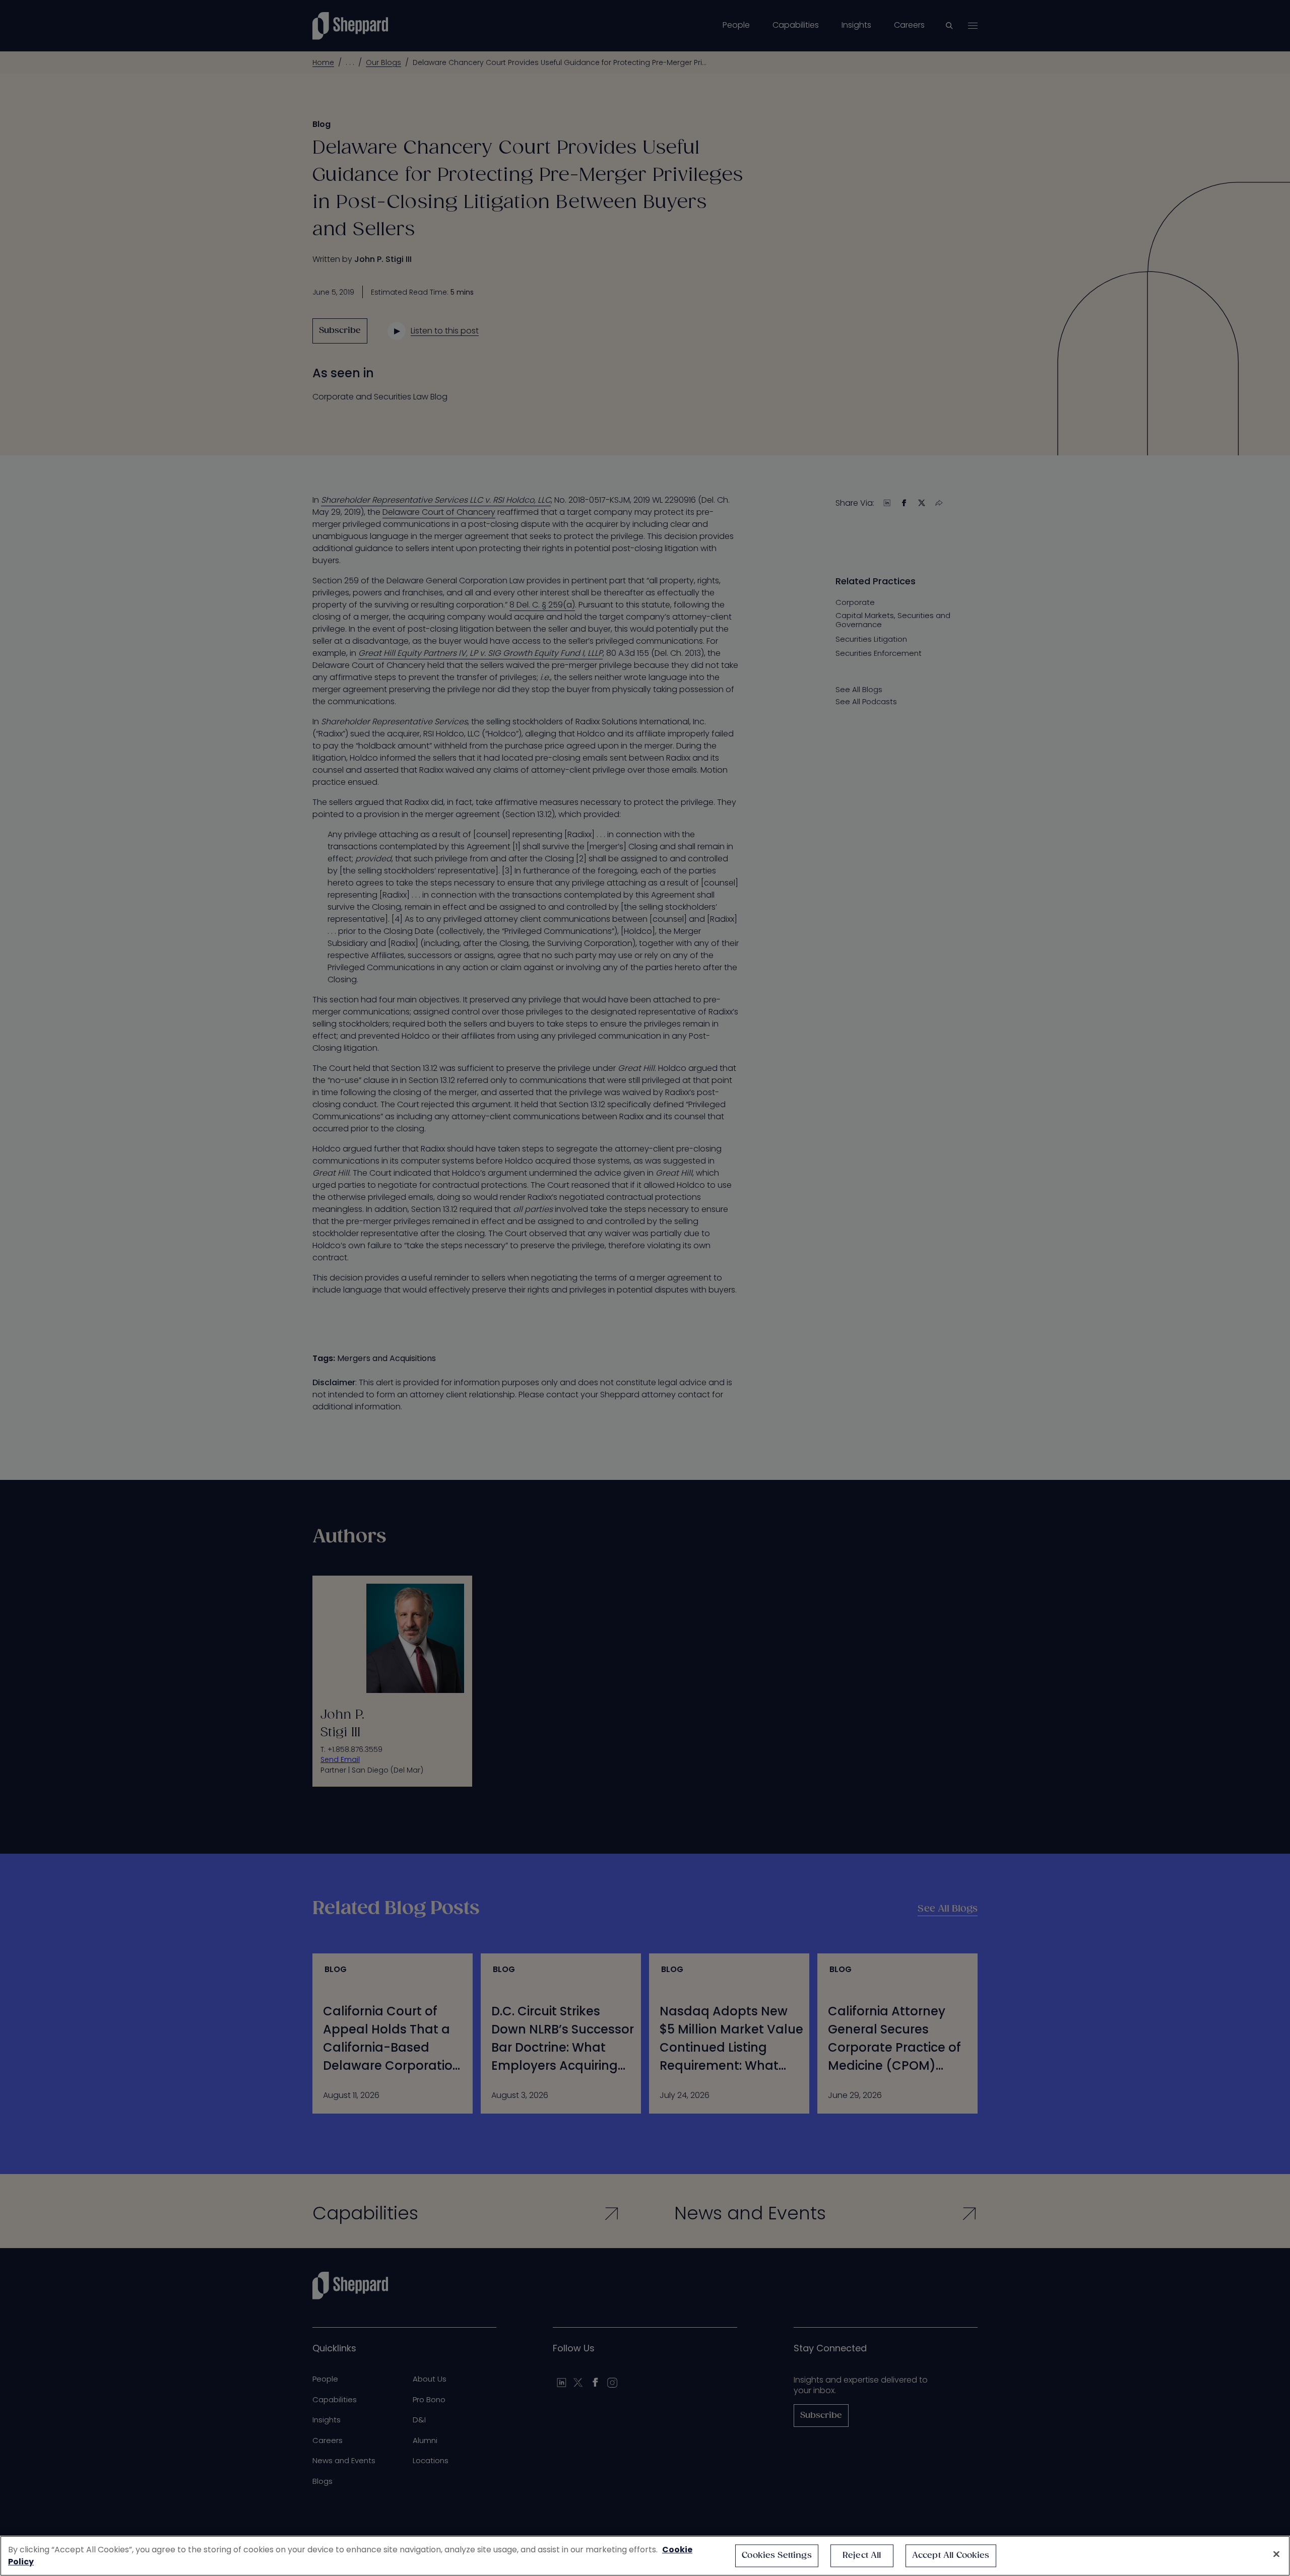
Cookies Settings (777, 2556)
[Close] (1276, 2554)
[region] (645, 2556)
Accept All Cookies (951, 2556)
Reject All (862, 2556)
